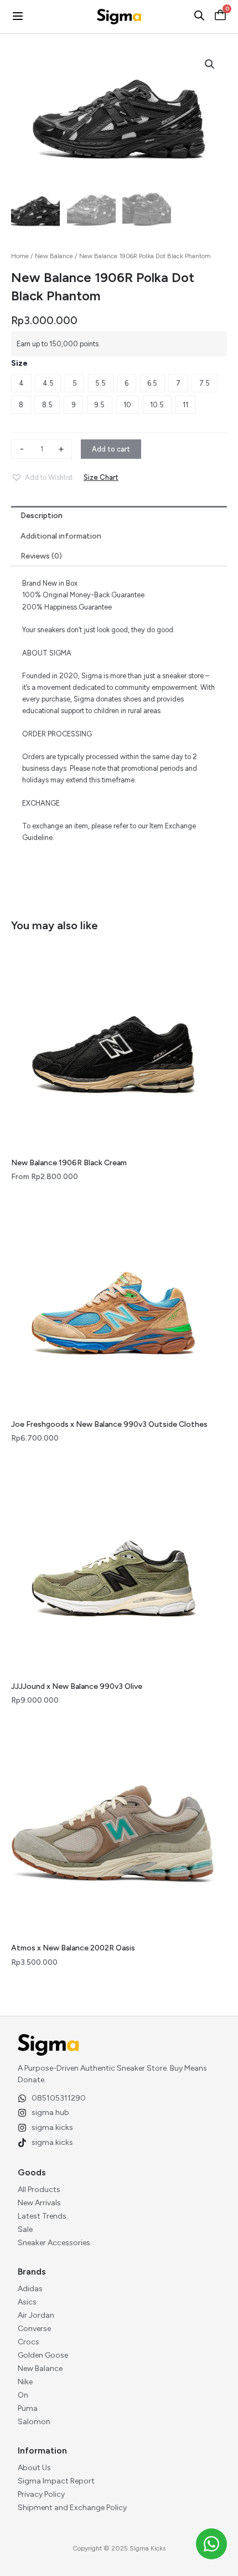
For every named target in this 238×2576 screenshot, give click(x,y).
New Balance (54, 256)
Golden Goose (43, 2355)
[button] (42, 478)
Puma (28, 2408)
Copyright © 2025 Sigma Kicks (119, 2548)
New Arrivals (39, 2203)
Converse (34, 2329)
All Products (39, 2190)
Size (19, 363)
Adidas (30, 2289)
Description (42, 516)
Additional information (61, 536)
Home (20, 256)
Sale (25, 2229)
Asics (27, 2302)
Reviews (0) (41, 556)
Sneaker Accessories (54, 2243)
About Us (34, 2468)
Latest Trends (42, 2216)
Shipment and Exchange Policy (72, 2508)
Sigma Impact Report (56, 2481)
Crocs (29, 2342)
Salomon (34, 2422)
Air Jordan (36, 2315)
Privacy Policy (41, 2494)
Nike (25, 2382)
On (23, 2395)
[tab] (119, 516)
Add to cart (111, 449)
